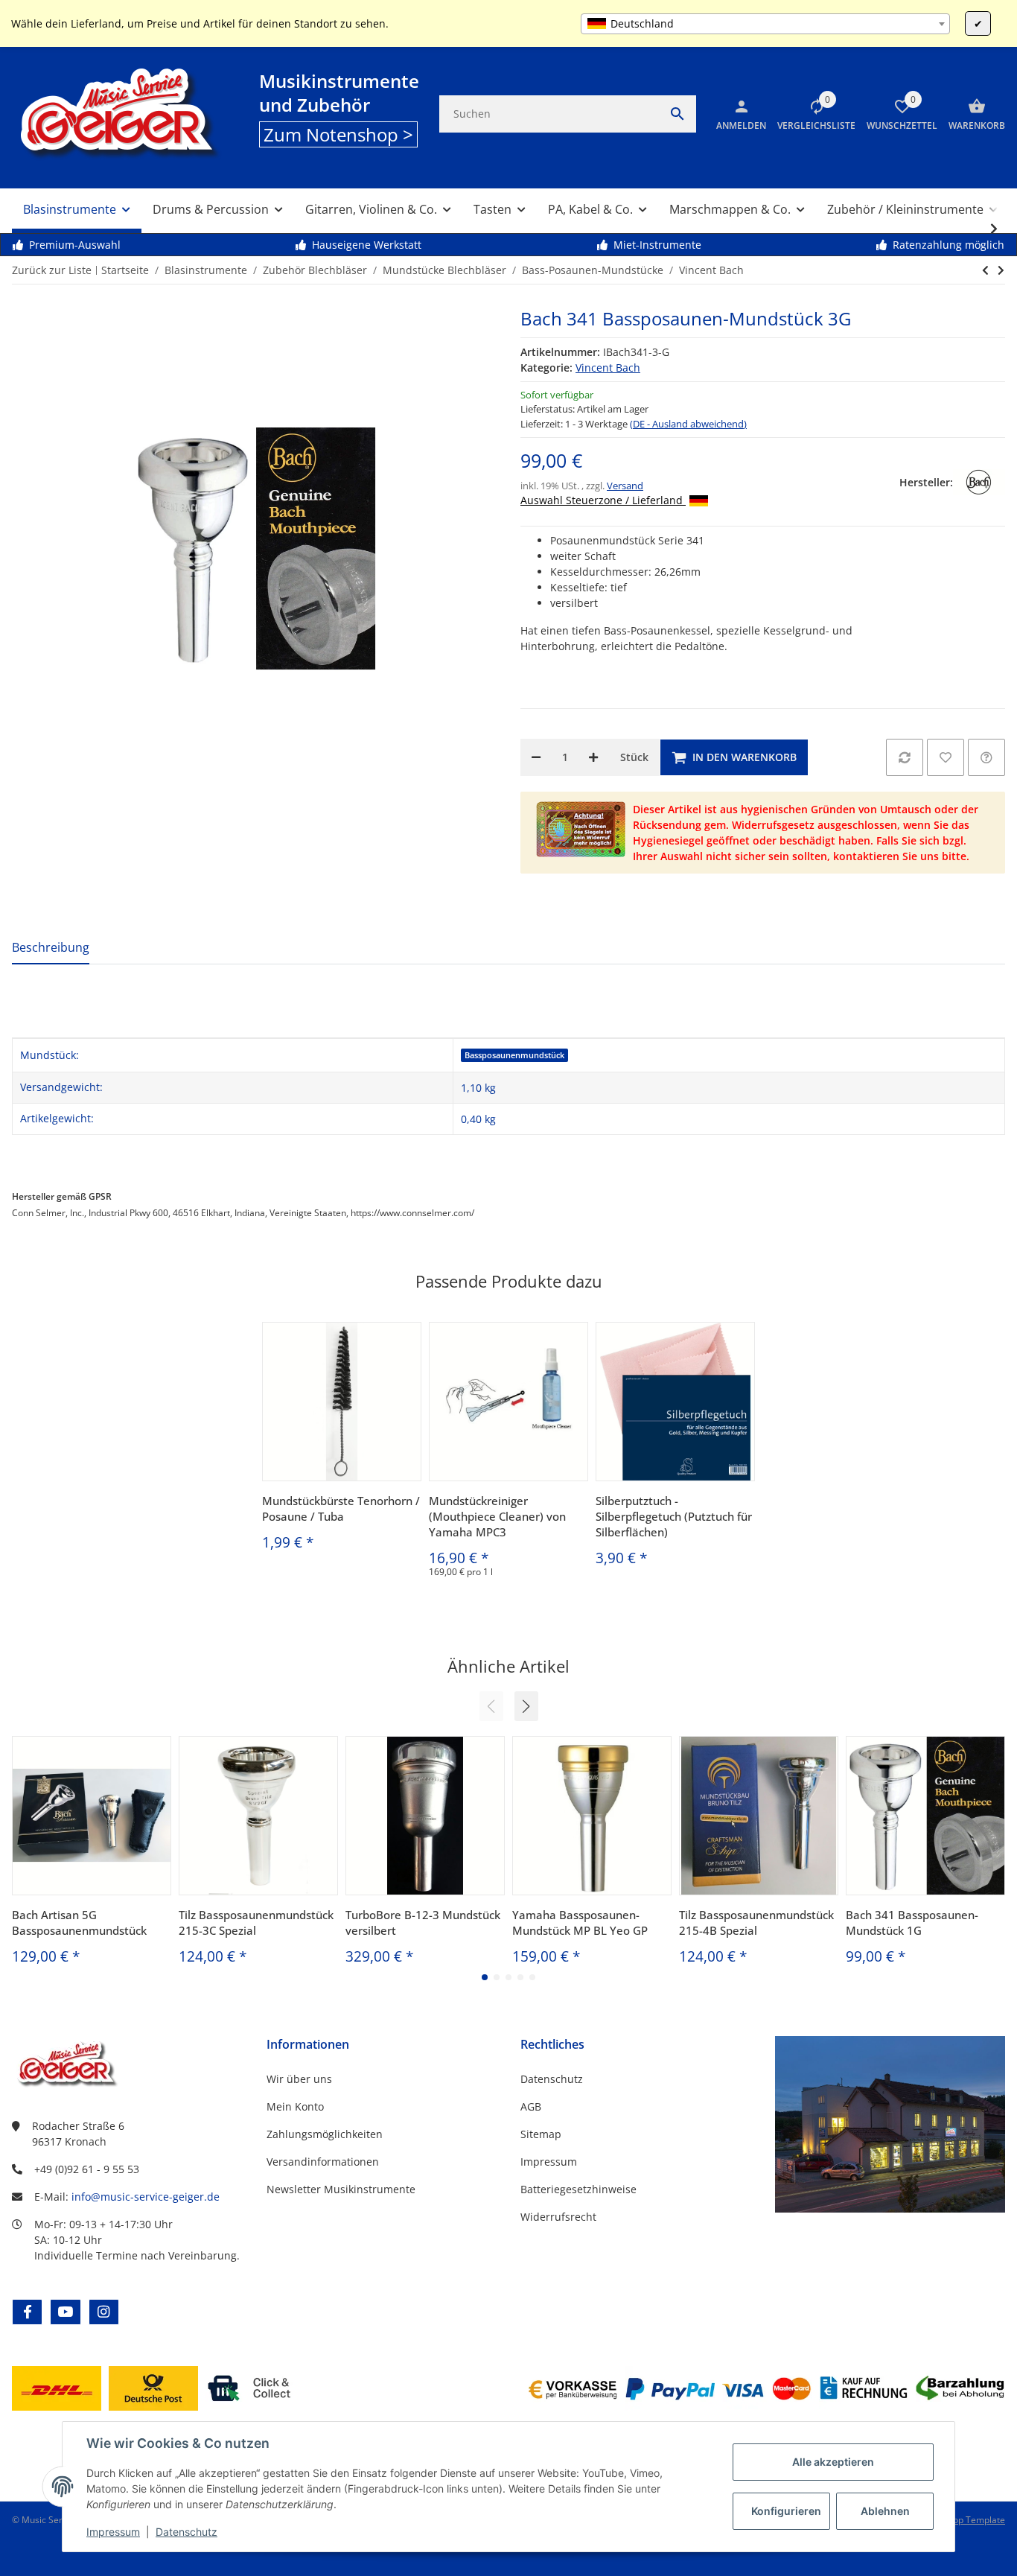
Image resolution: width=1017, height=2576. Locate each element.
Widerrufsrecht (558, 2217)
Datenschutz (186, 2532)
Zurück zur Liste (52, 270)
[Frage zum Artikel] (986, 757)
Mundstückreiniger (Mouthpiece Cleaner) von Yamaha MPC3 (497, 1516)
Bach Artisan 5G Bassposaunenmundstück (79, 1923)
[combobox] (765, 24)
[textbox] (765, 24)
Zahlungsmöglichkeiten (325, 2134)
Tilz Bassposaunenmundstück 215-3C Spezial (256, 1923)
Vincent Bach (608, 368)
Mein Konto (295, 2106)
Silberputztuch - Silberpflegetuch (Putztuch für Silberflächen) (674, 1516)
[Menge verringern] (536, 757)
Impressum (113, 2532)
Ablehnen (885, 2511)
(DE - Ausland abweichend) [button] (688, 424)
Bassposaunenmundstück (514, 1055)
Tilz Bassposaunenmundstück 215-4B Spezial (756, 1923)
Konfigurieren (786, 2511)
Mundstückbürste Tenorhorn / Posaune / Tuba (341, 1508)
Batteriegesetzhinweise (578, 2189)
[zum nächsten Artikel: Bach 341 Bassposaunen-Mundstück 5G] (985, 270)
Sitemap (541, 2134)
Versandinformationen (323, 2162)
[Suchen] (678, 114)
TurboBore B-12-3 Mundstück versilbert (423, 1923)
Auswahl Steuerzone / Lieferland (603, 500)
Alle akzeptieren (833, 2462)
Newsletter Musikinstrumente (341, 2189)
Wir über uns (299, 2079)
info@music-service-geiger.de (146, 2197)
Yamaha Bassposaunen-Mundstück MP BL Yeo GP (580, 1923)
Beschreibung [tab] (51, 947)
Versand (625, 486)
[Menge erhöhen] (593, 757)
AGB (531, 2106)
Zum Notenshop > (338, 134)
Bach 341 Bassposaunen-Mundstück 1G (912, 1923)
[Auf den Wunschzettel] (946, 757)
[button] (811, 114)
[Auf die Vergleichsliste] (905, 757)
